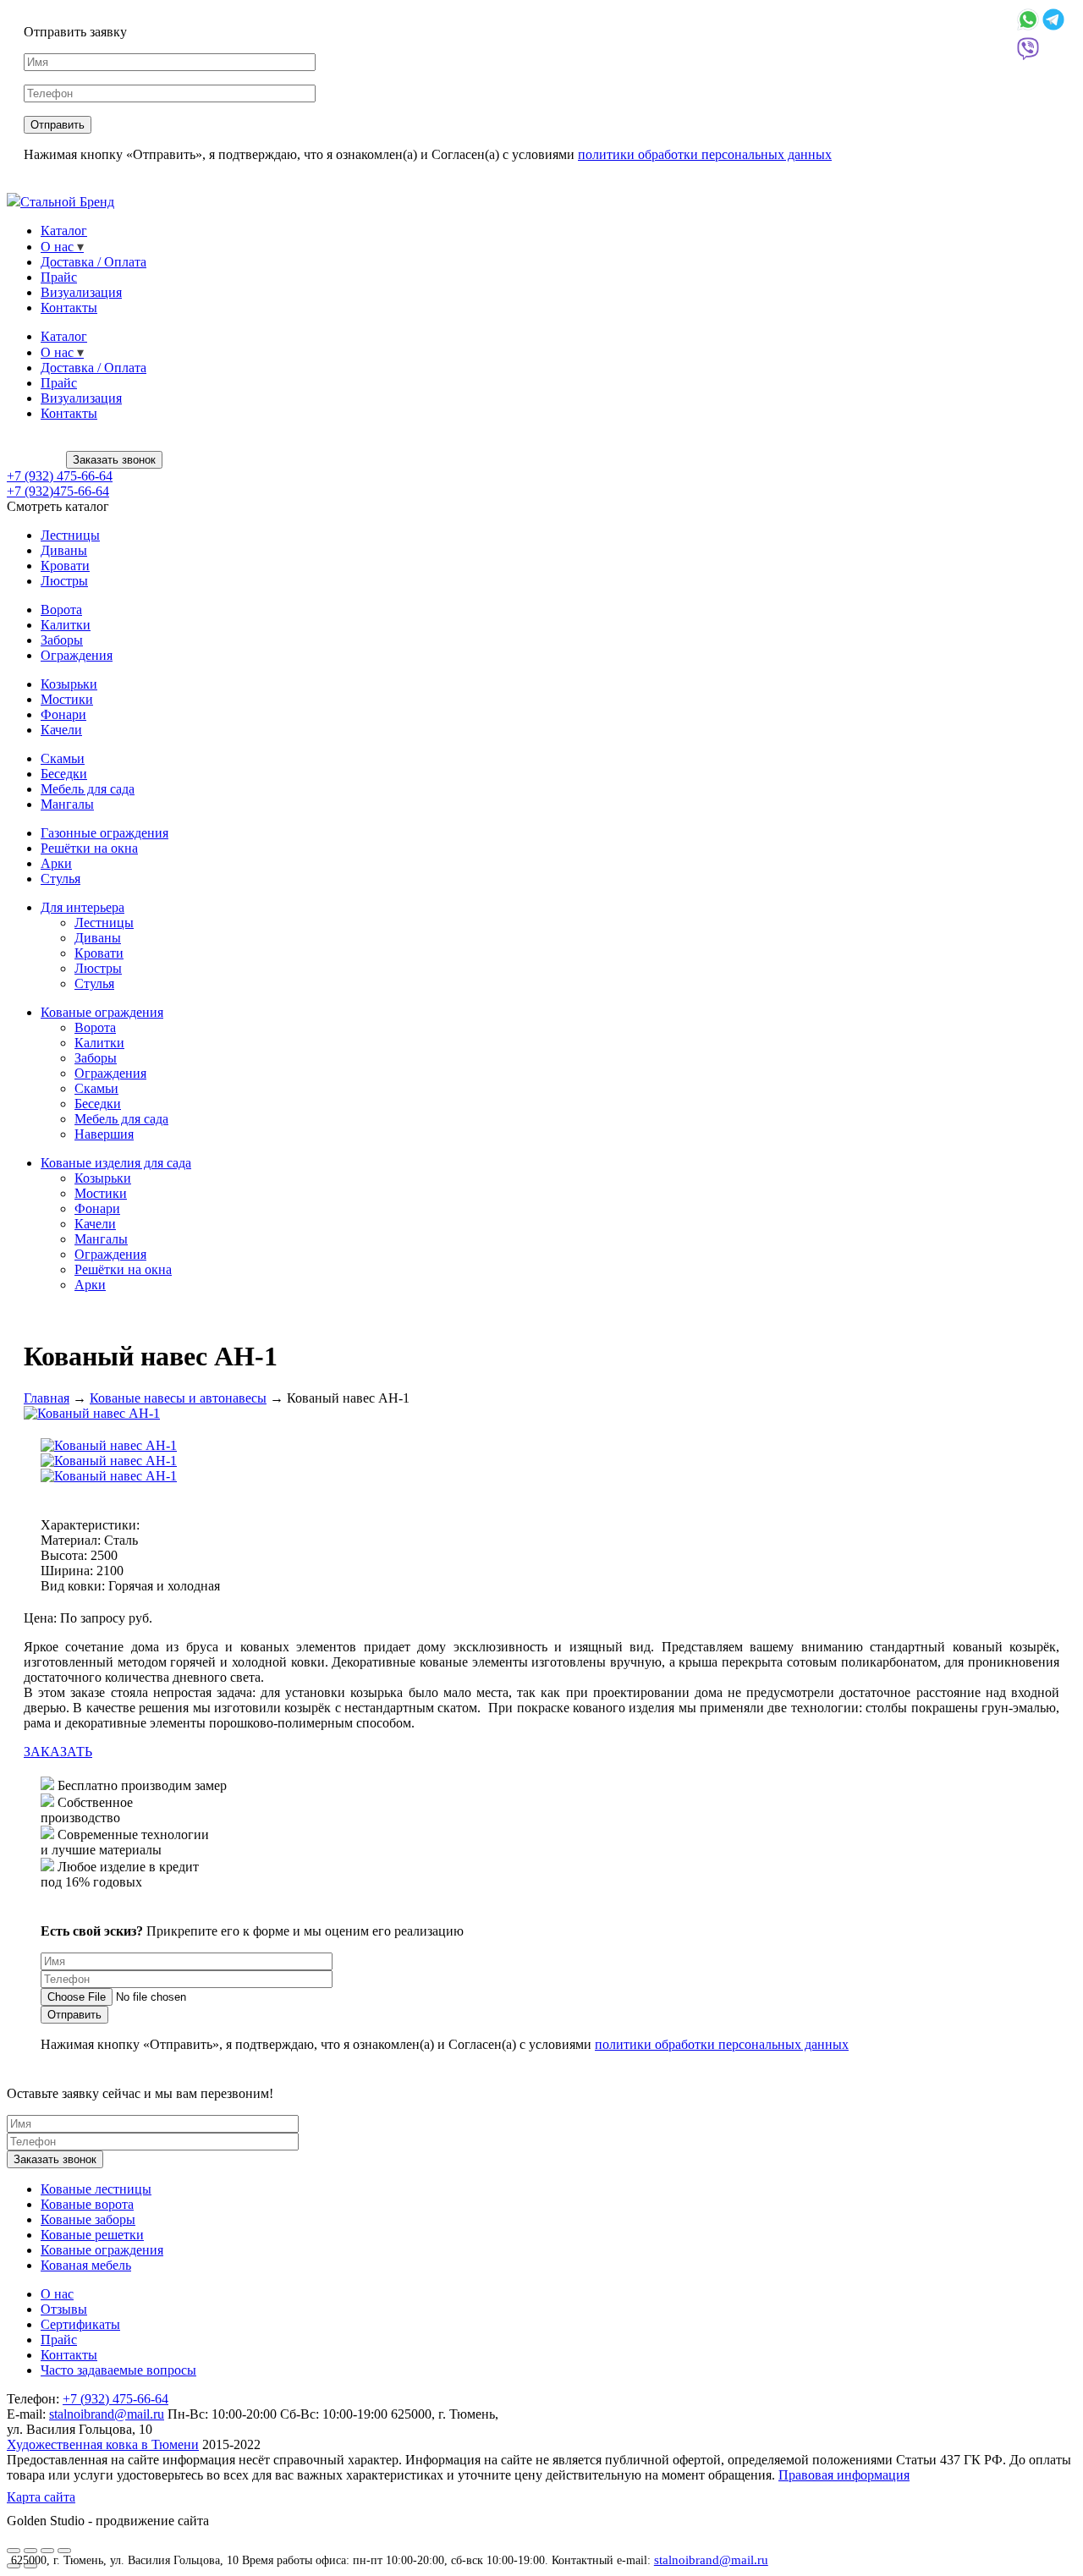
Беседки (64, 774)
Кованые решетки (92, 2235)
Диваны (64, 550)
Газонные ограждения (104, 833)
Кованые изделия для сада (116, 1163)
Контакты (69, 308)
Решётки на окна (89, 848)
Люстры (64, 581)
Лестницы (70, 535)
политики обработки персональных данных (705, 154)
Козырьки (69, 684)
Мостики (67, 699)
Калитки (66, 625)
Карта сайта (41, 2497)
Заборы (62, 640)
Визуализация (81, 292)
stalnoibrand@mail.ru (711, 2560)
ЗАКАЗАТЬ (58, 1752)
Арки (56, 863)
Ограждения (77, 655)
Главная (47, 1398)
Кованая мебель (86, 2265)
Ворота (61, 610)
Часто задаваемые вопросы (118, 2370)
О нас (57, 247)
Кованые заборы (88, 2219)
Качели (61, 730)
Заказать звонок (114, 460)
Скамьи (63, 758)
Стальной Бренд (67, 202)
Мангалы (67, 804)
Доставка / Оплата (93, 262)
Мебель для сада (88, 789)
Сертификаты (80, 2324)
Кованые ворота (87, 2204)
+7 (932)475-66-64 (58, 491)
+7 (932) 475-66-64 (60, 476)
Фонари (63, 714)
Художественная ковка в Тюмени (103, 2444)
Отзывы (64, 2309)
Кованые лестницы (96, 2189)
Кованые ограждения (102, 1012)
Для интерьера (82, 907)
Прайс (59, 277)
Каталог (64, 231)
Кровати (65, 566)
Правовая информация (844, 2475)
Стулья (60, 879)
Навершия (104, 1134)
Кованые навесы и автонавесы (178, 1398)
